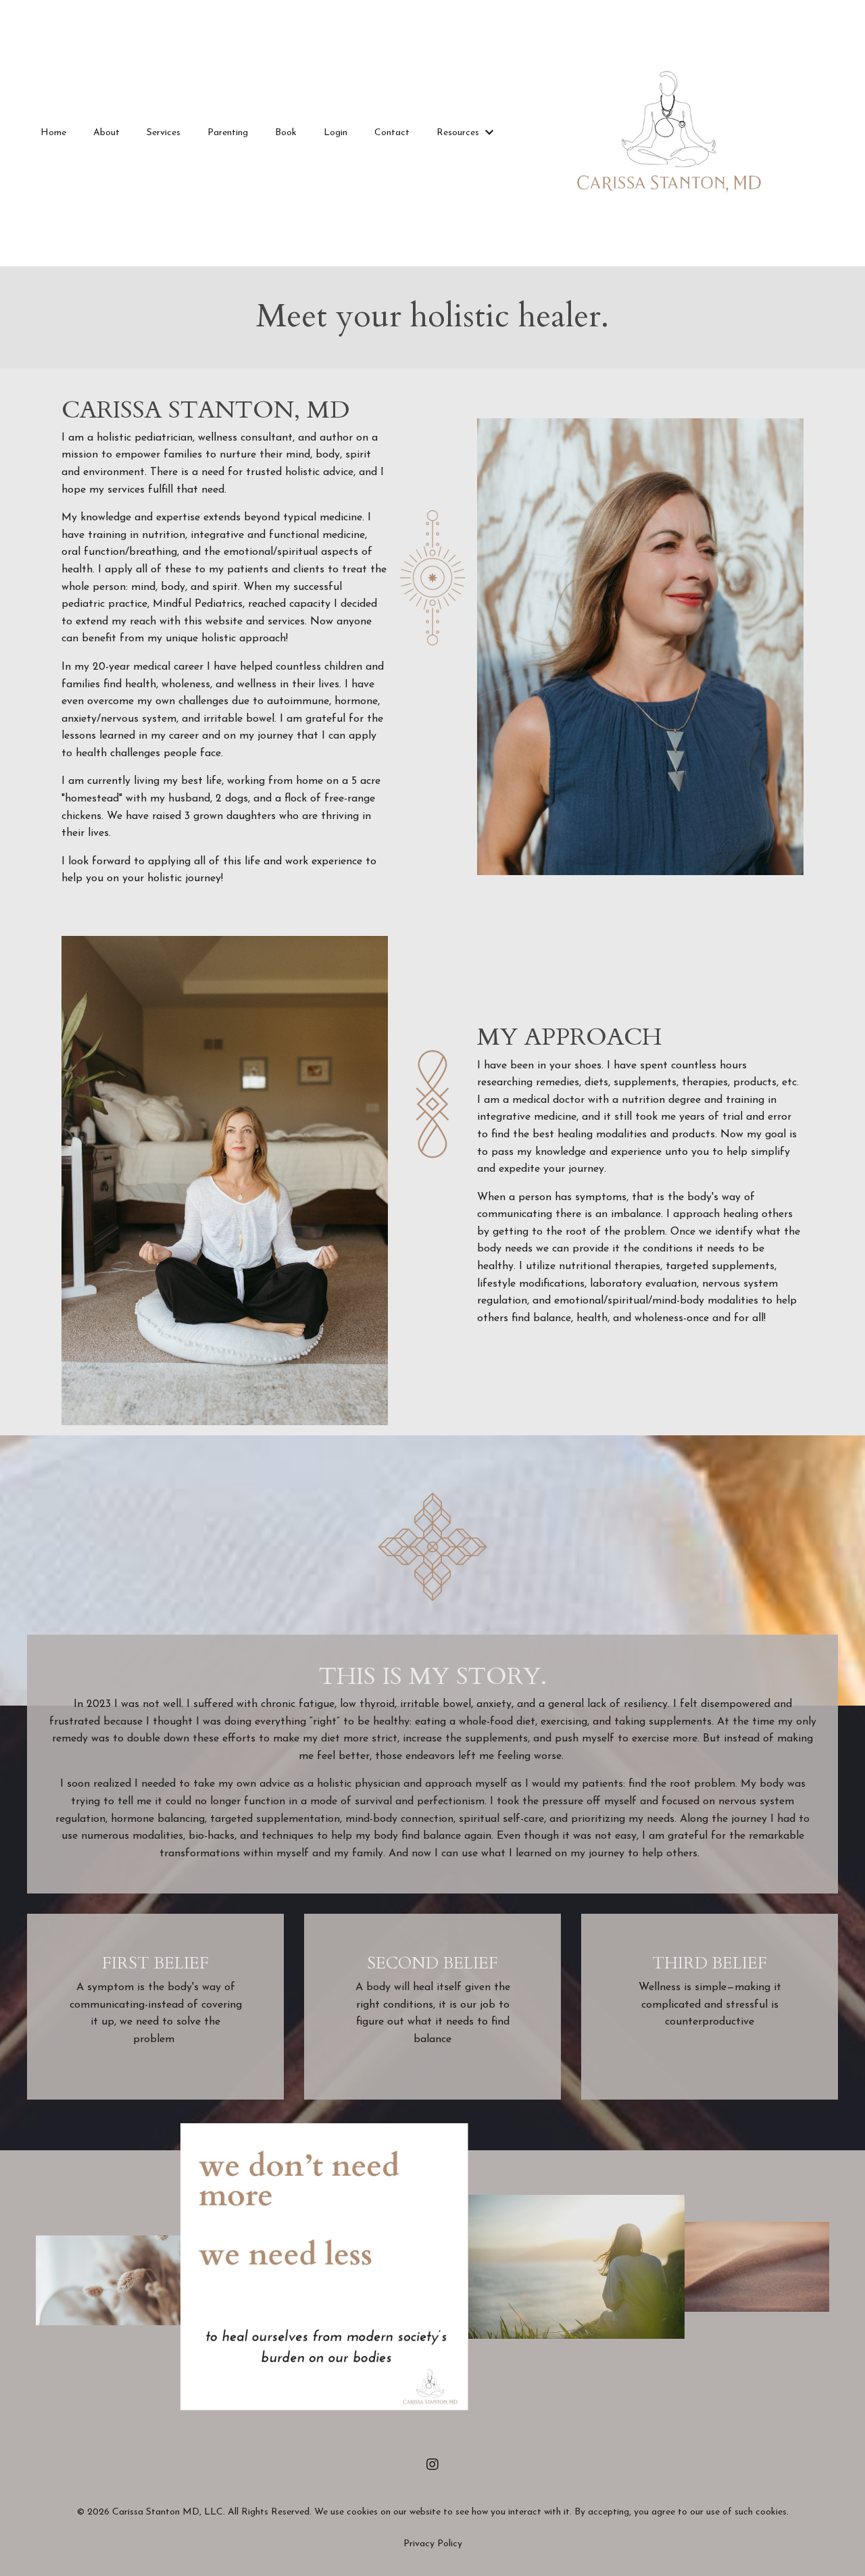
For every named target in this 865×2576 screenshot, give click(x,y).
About (106, 133)
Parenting (228, 133)
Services (164, 133)
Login (336, 133)
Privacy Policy (433, 2544)
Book (286, 133)
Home (53, 133)
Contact (392, 133)
